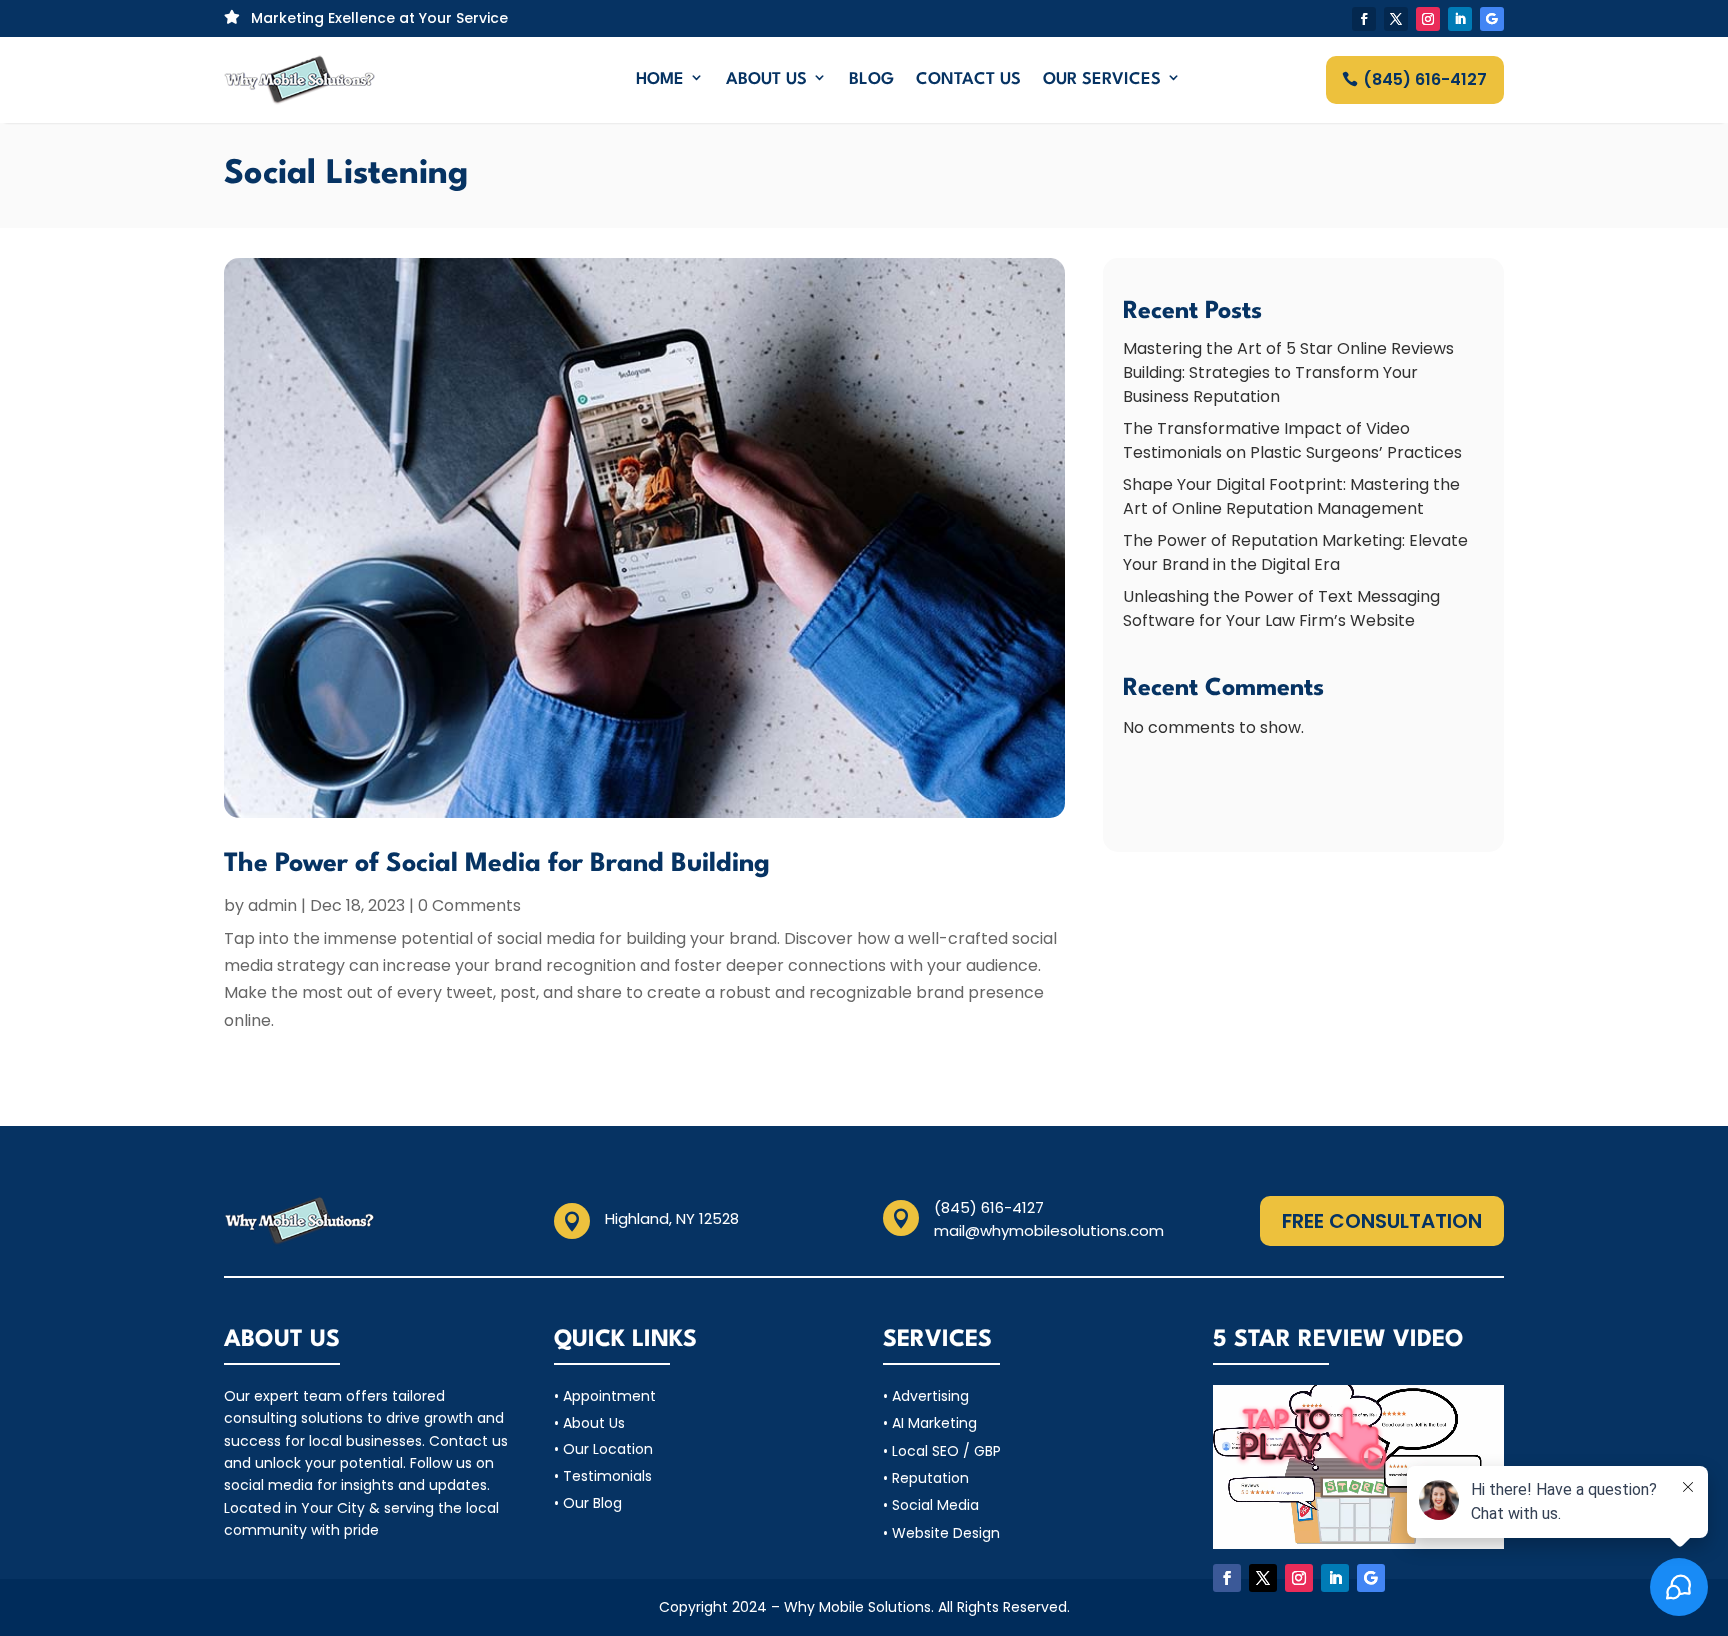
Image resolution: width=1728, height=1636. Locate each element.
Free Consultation (1382, 1221)
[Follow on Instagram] (1428, 19)
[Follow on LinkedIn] (1460, 19)
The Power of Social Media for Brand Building (497, 864)
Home (660, 79)
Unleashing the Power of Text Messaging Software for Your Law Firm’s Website (1281, 608)
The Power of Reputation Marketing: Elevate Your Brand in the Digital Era (1295, 552)
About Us (766, 79)
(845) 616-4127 (1425, 79)
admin (272, 905)
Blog (871, 79)
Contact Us (968, 79)
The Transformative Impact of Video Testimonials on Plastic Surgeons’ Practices (1292, 440)
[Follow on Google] (1492, 19)
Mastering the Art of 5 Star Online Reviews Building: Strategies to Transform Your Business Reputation (1288, 372)
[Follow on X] (1396, 19)
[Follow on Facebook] (1364, 19)
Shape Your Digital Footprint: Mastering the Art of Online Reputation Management (1291, 496)
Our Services (1102, 79)
